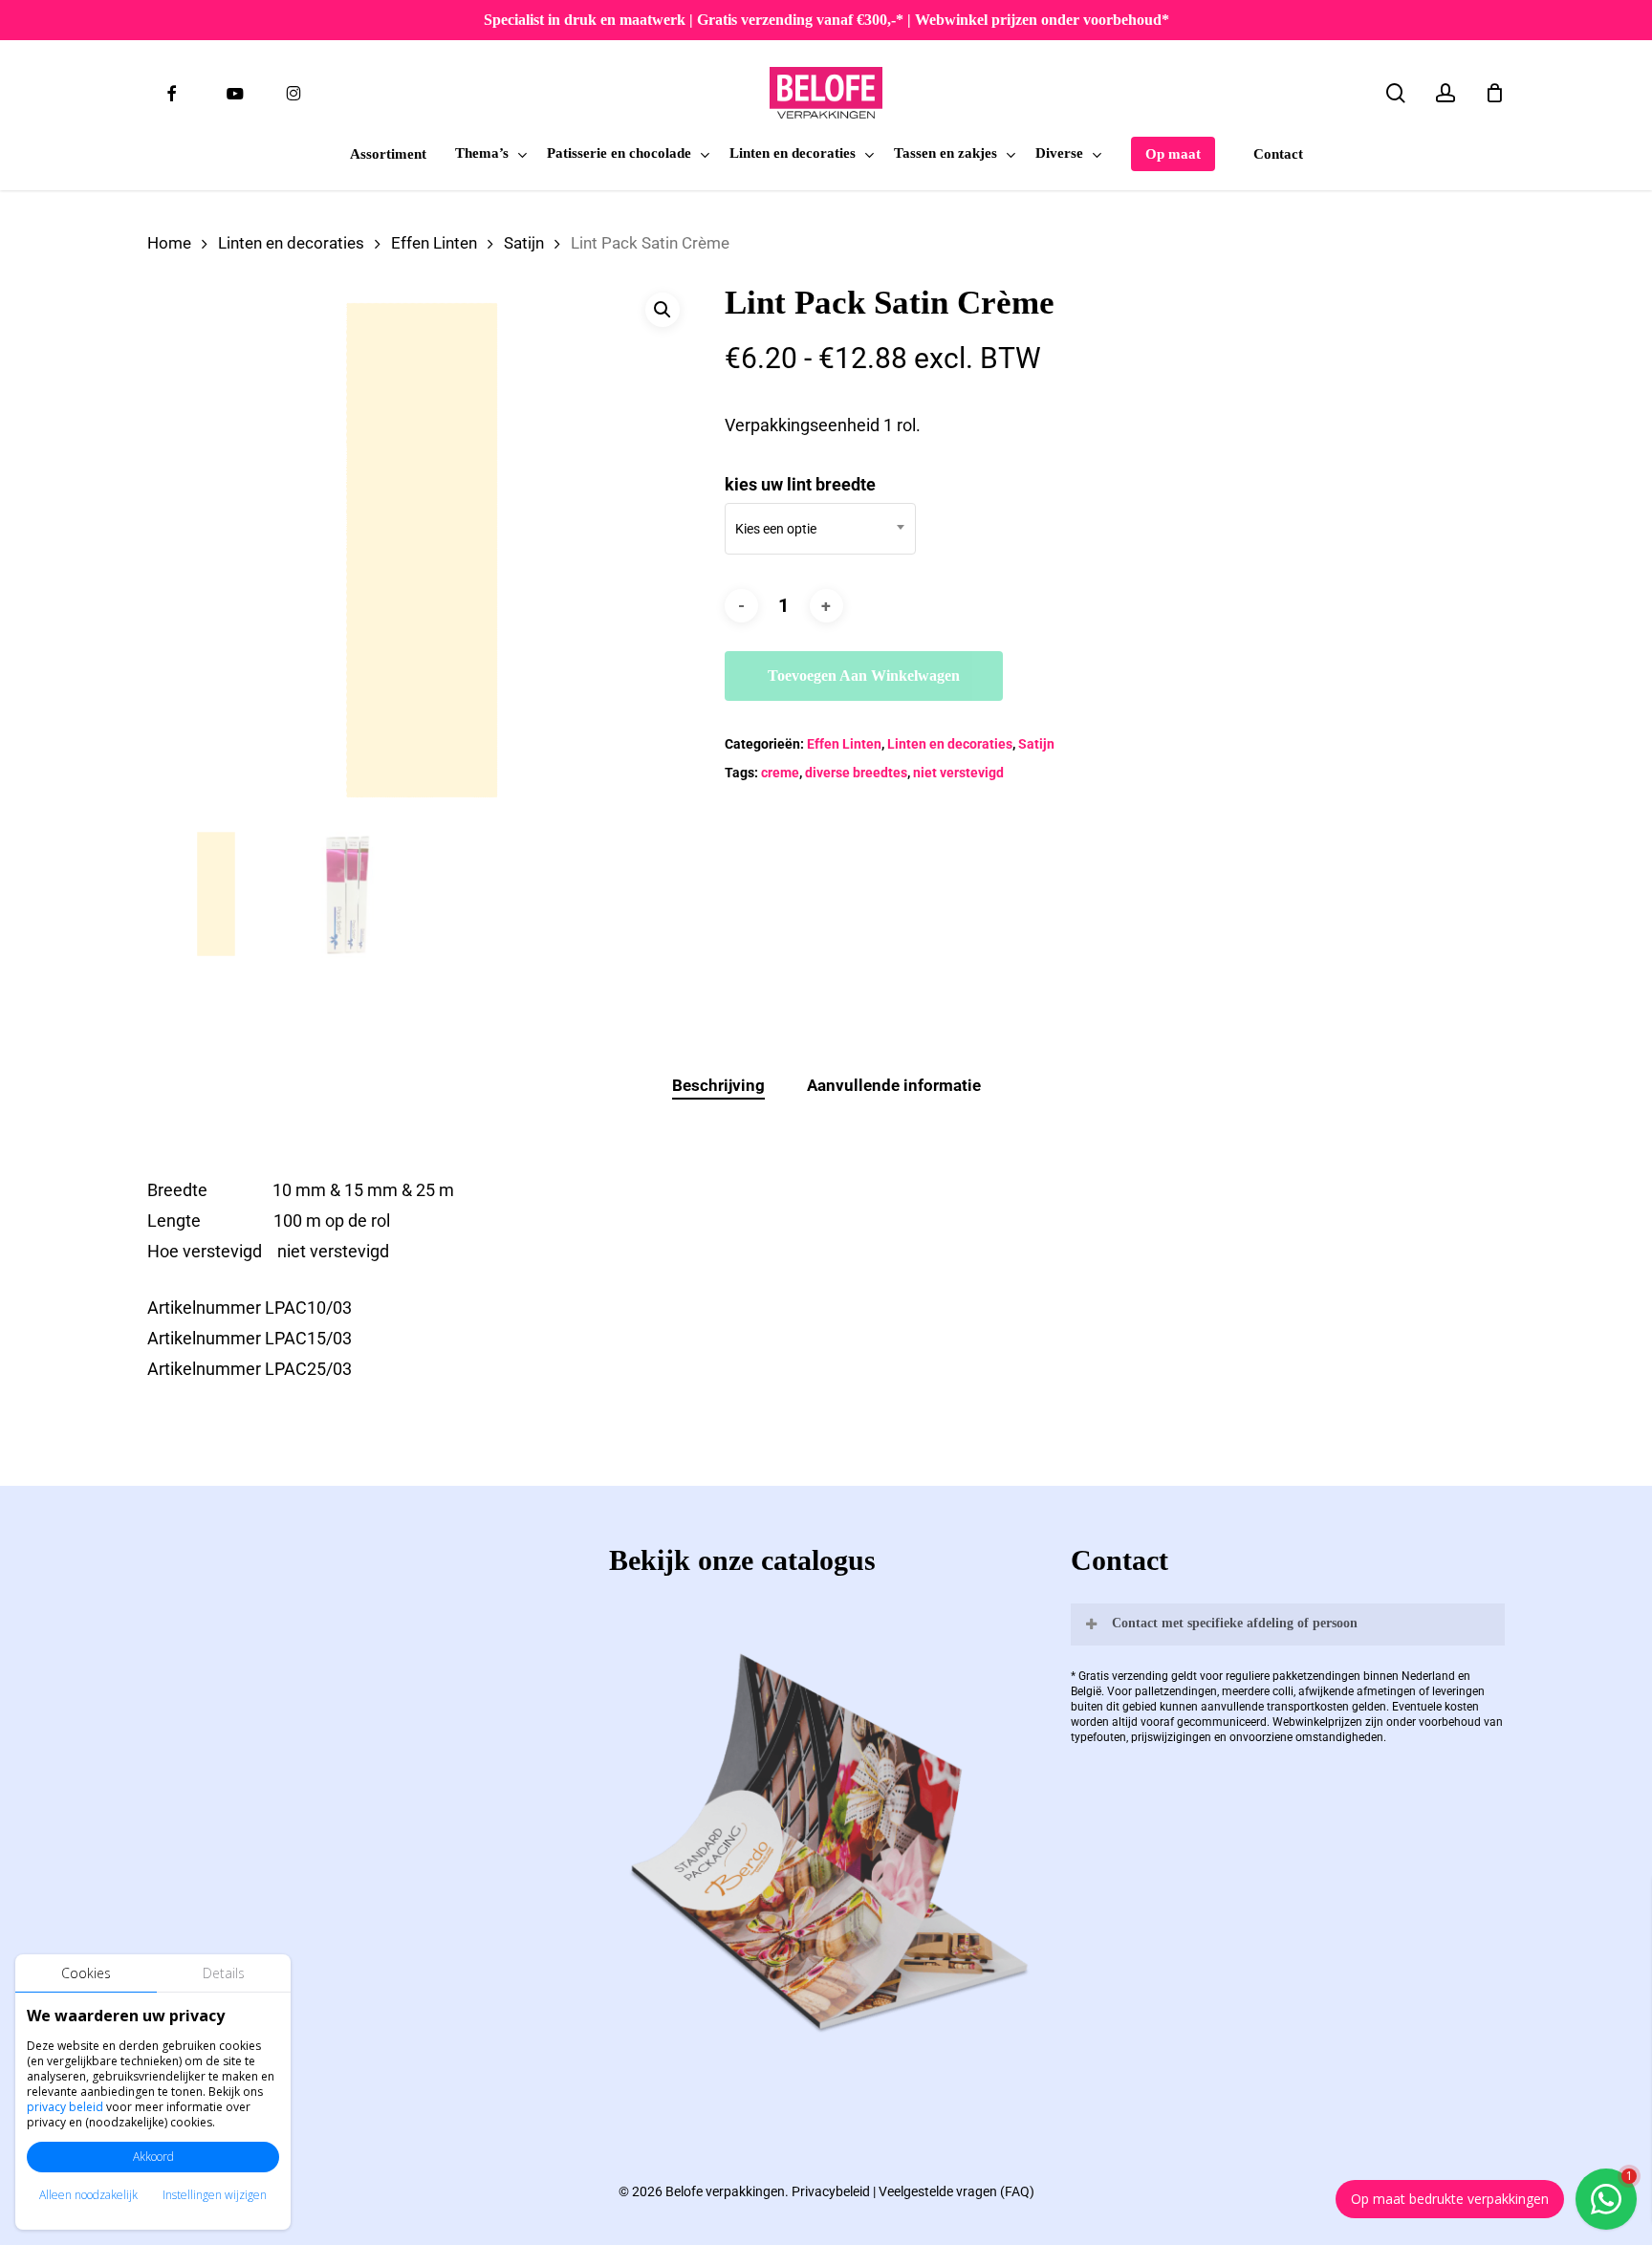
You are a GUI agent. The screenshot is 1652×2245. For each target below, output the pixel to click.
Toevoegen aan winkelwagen (864, 676)
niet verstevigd (958, 773)
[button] (663, 310)
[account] (1445, 93)
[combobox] (820, 529)
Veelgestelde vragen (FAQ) (956, 2191)
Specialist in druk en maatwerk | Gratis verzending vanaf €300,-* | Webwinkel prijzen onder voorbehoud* (826, 20)
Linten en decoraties (291, 243)
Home (169, 243)
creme (780, 773)
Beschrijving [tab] (718, 1085)
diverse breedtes (856, 773)
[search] (1396, 93)
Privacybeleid (831, 2191)
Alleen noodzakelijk (88, 2195)
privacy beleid (65, 2107)
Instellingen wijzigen (215, 2195)
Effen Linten (434, 243)
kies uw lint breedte (800, 484)
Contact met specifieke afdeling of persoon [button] (1235, 1623)
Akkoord (153, 2157)
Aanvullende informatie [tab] (894, 1085)
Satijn (524, 243)
